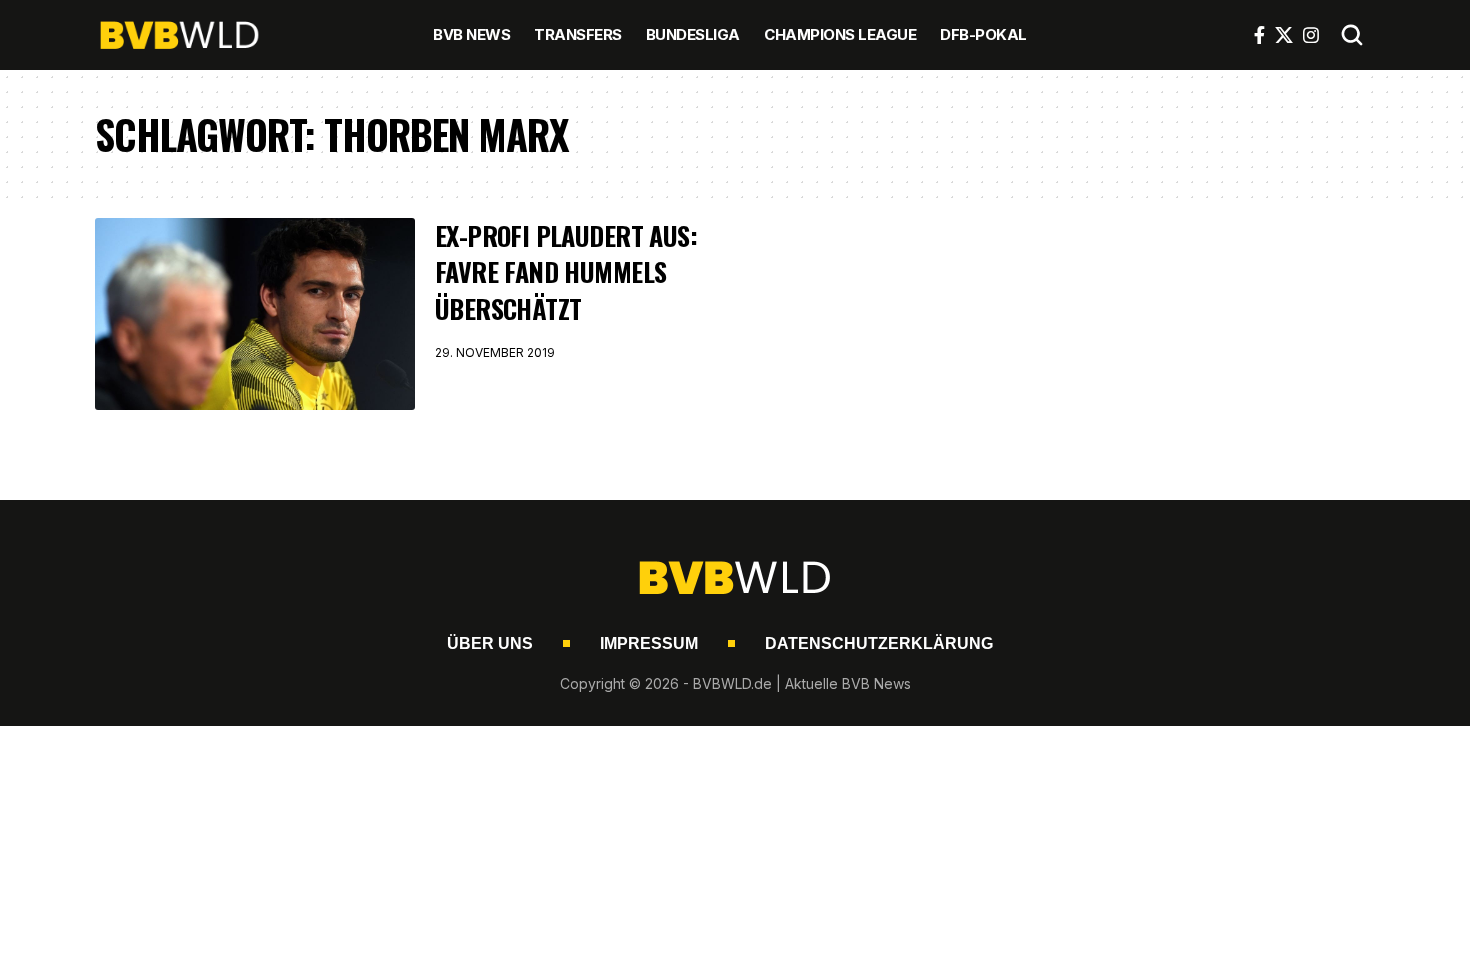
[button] (1352, 35)
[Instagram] (1311, 35)
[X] (1284, 35)
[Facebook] (1259, 35)
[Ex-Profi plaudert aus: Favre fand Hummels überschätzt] (255, 314)
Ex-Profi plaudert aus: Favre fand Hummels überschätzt (566, 272)
